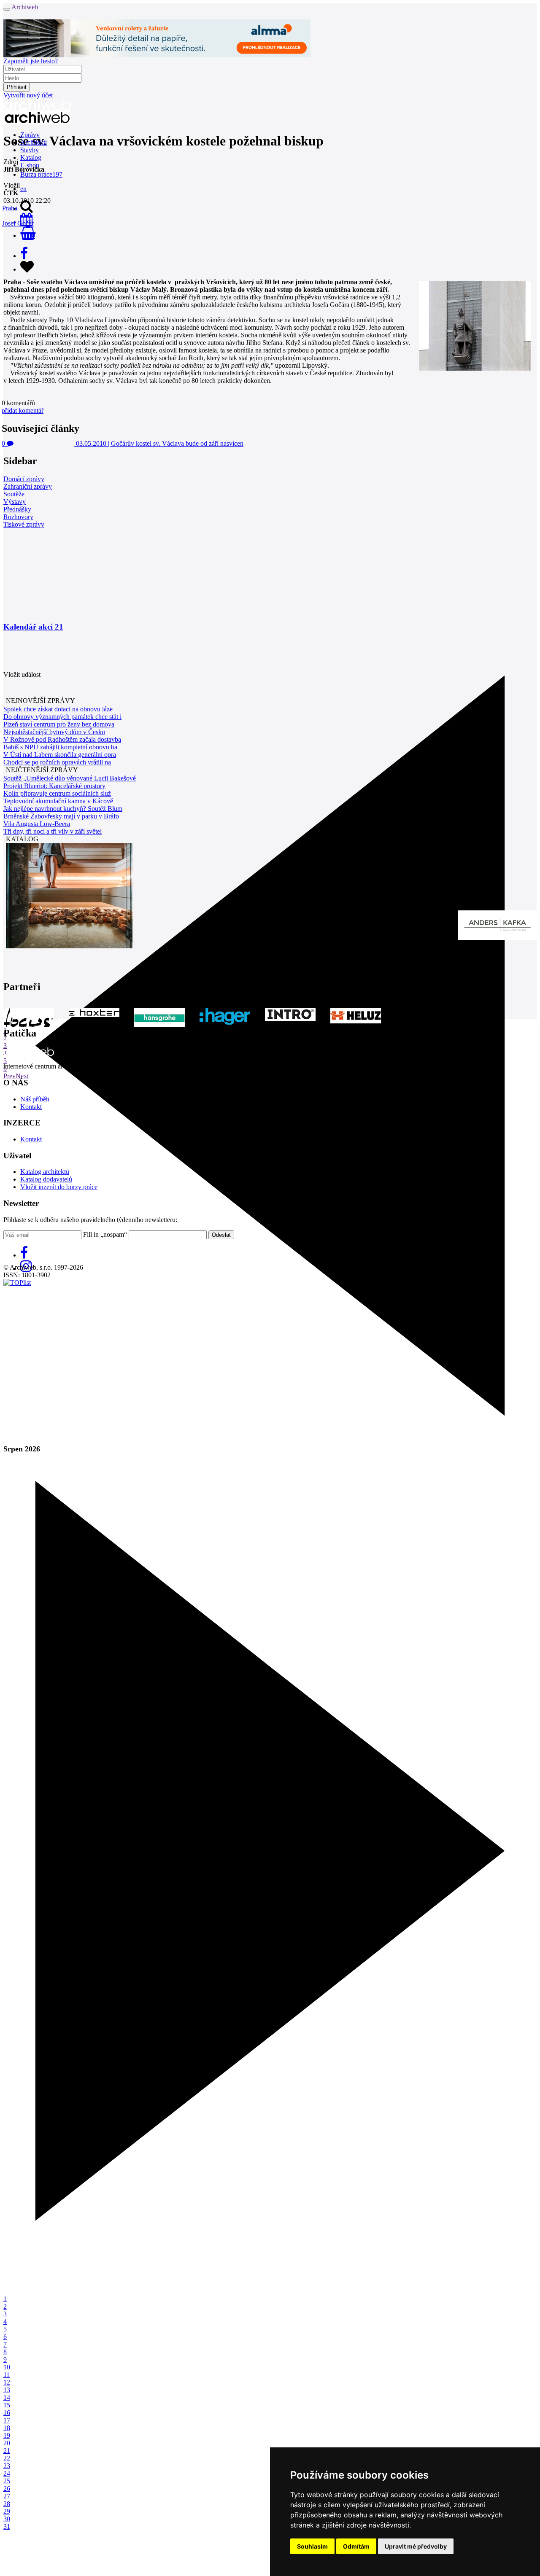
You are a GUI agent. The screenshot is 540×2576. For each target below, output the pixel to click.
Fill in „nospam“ (105, 1234)
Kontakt (31, 1107)
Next (22, 1076)
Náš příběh (35, 1099)
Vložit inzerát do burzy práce (59, 1187)
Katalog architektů (45, 1172)
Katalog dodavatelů (46, 1179)
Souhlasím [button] (312, 2546)
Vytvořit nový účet (28, 95)
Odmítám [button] (356, 2546)
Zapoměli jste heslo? (31, 61)
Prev (9, 1076)
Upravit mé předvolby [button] (416, 2546)
